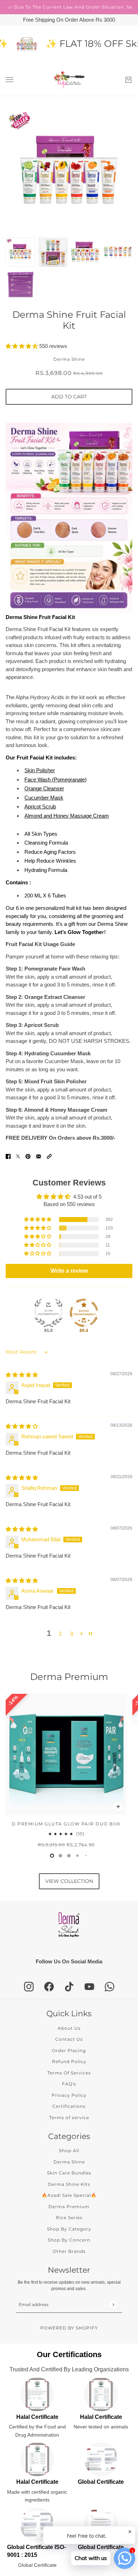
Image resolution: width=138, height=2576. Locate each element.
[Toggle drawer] (10, 80)
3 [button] (71, 1634)
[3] (77, 1856)
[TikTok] (69, 1987)
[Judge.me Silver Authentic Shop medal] (48, 1313)
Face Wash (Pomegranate (55, 780)
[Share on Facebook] (8, 1156)
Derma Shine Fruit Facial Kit (69, 320)
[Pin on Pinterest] (28, 1156)
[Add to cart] (118, 1807)
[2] (69, 1856)
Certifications (69, 2106)
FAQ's (69, 2084)
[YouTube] (89, 1987)
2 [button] (60, 1634)
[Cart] (128, 80)
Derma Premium (69, 1677)
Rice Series (69, 2218)
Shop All (69, 2151)
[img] (22, 1375)
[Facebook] (49, 1987)
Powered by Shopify (69, 2328)
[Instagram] (29, 1987)
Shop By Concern (69, 2240)
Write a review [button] (69, 1271)
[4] (86, 1856)
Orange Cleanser (44, 788)
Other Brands (69, 2251)
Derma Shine (69, 359)
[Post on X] (18, 1156)
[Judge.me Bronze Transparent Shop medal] (84, 1313)
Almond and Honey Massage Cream (67, 816)
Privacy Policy (69, 2095)
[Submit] (113, 2304)
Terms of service (69, 2118)
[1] (61, 1856)
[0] (52, 1856)
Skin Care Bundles (69, 2173)
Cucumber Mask (44, 798)
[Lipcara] (69, 80)
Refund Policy (69, 2061)
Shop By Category (69, 2229)
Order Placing (69, 2050)
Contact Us (69, 2039)
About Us (69, 2028)
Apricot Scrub (40, 806)
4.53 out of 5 (87, 1197)
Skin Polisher (40, 770)
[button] (22, 346)
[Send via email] (39, 1156)
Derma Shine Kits (69, 2184)
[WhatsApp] (110, 1987)
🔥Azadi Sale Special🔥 (69, 2195)
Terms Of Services (69, 2073)
